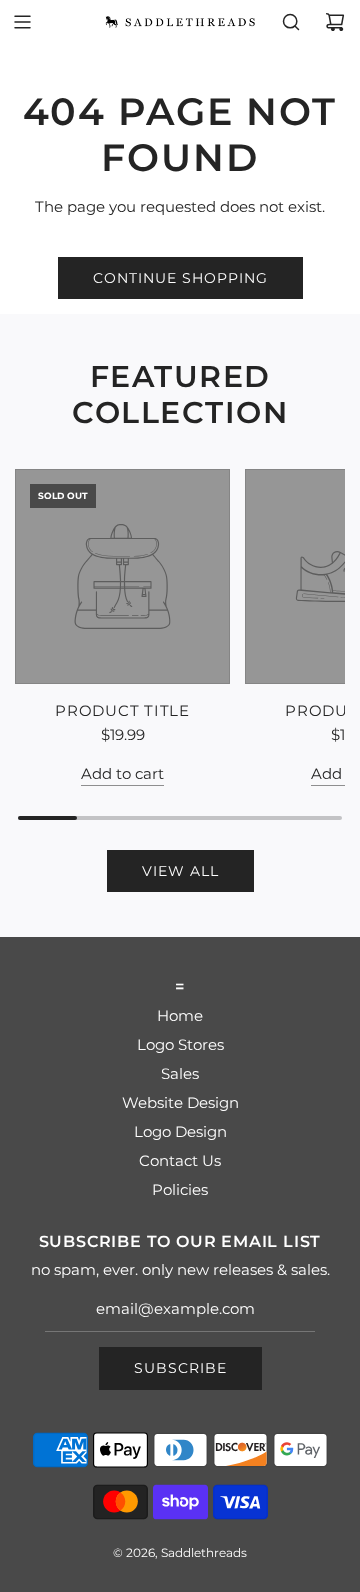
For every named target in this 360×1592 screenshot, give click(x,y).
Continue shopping (180, 278)
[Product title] (122, 576)
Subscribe (180, 1368)
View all (180, 871)
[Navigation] (22, 22)
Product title (122, 710)
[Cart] (335, 22)
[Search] (291, 22)
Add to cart (122, 773)
